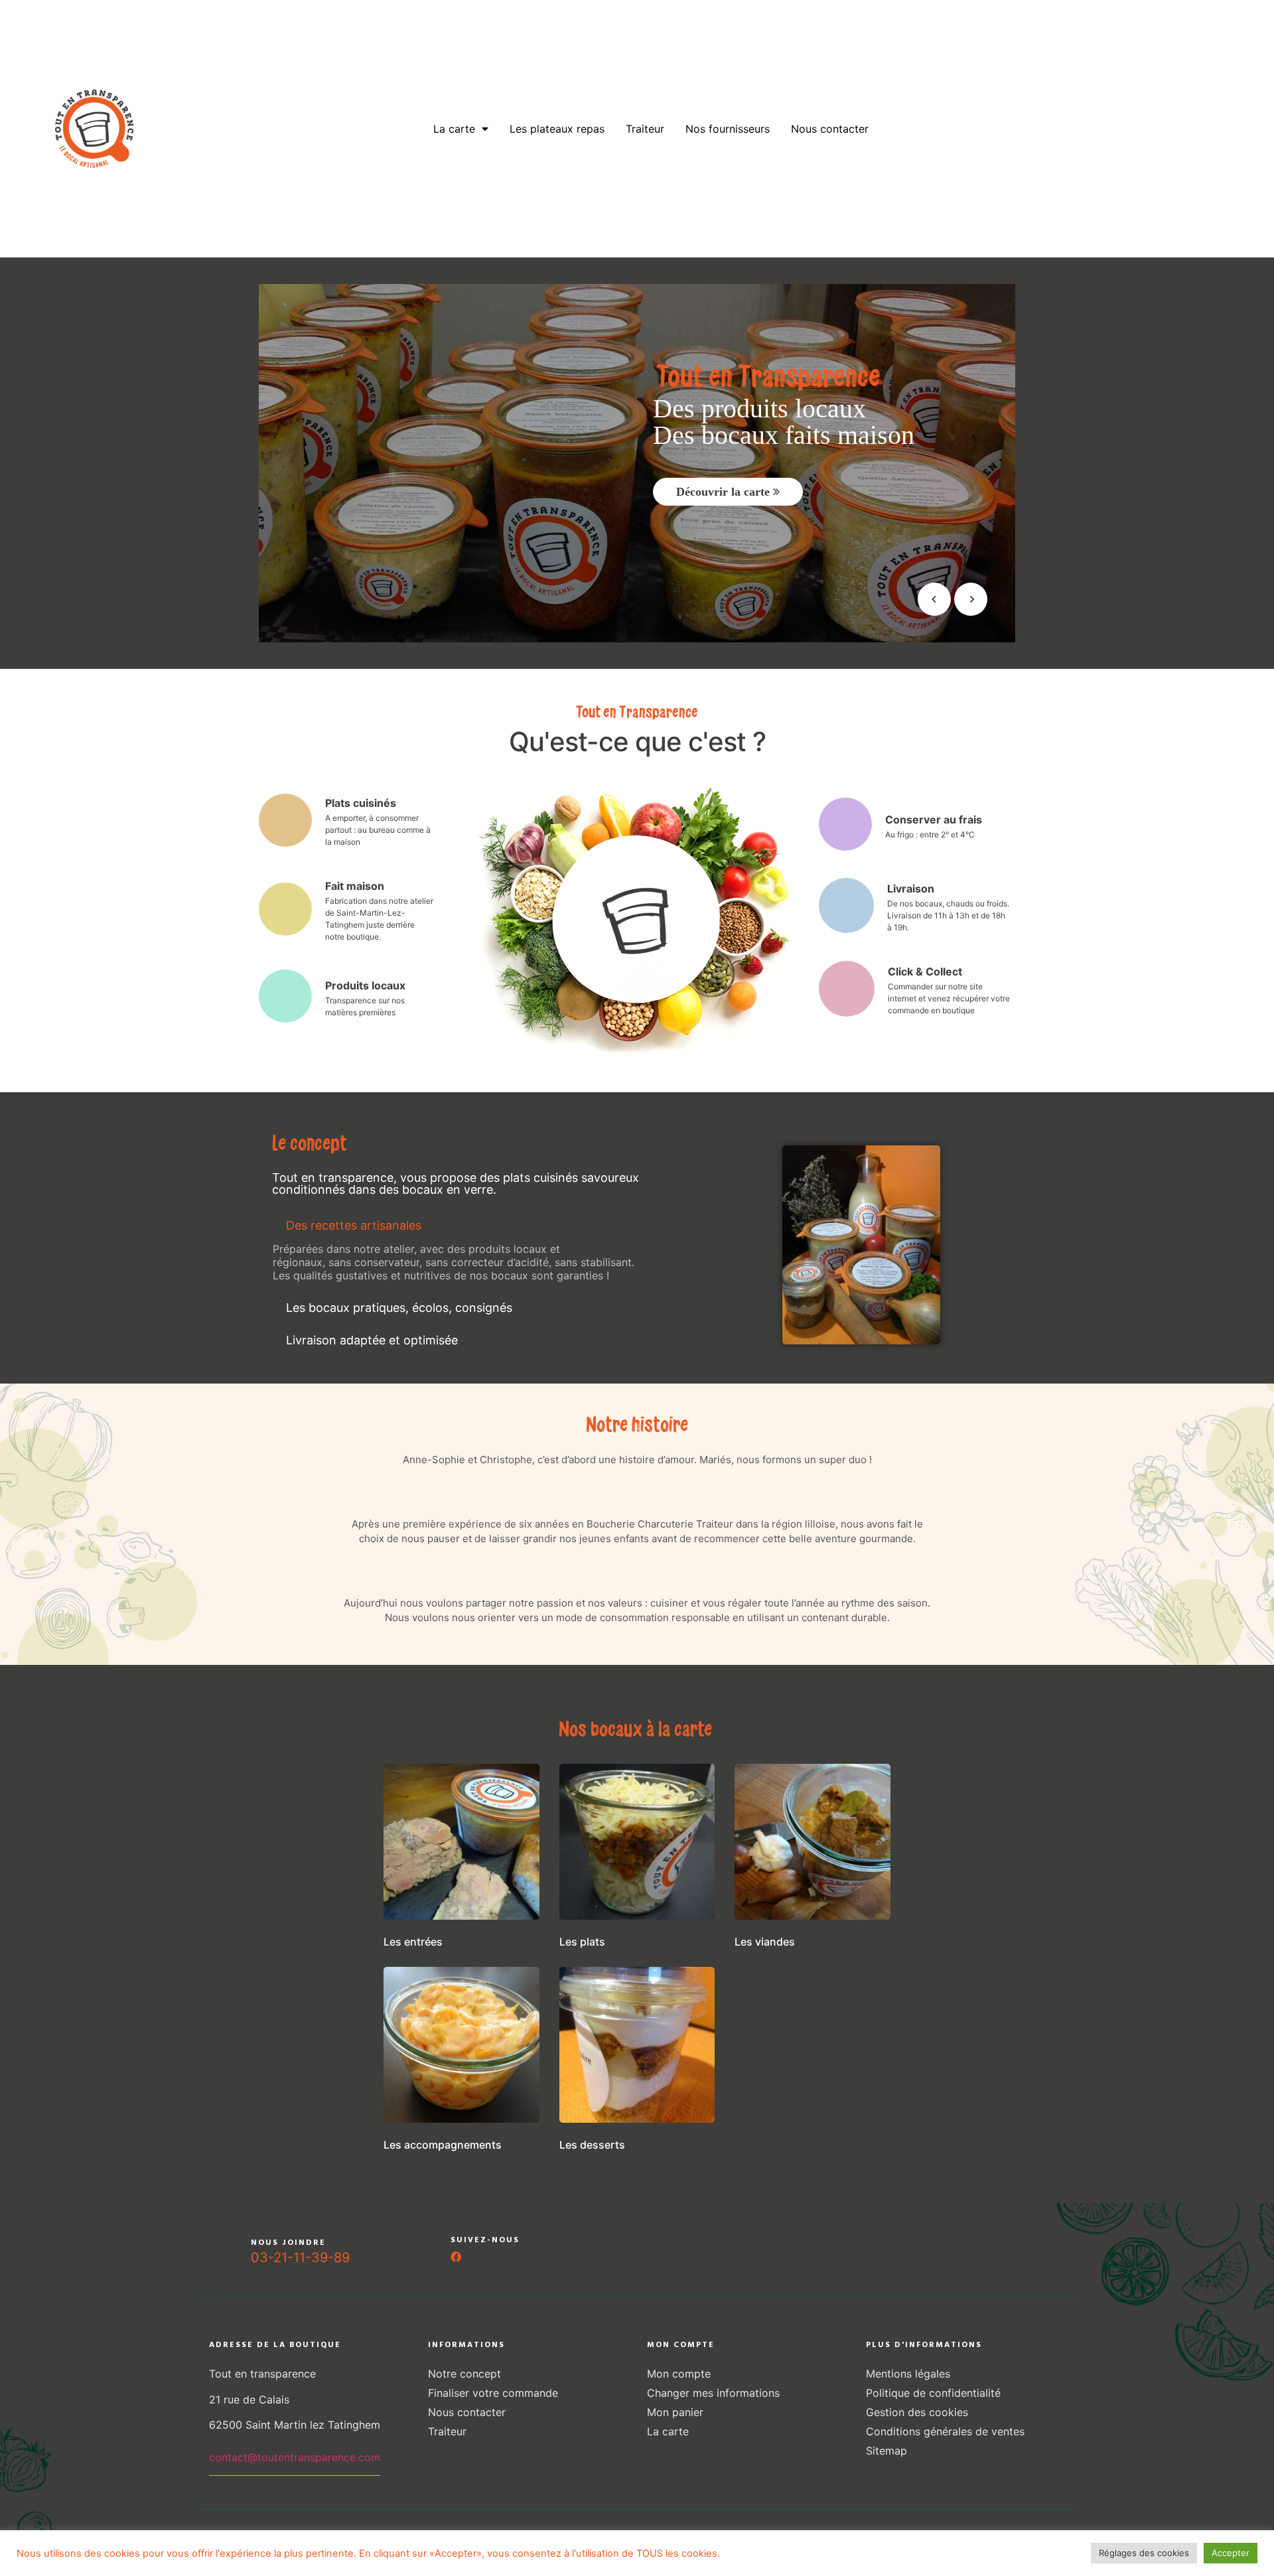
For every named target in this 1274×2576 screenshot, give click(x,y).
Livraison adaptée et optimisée (372, 1340)
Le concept (384, 129)
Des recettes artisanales (354, 1225)
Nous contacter (830, 129)
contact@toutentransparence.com (295, 2457)
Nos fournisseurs (728, 129)
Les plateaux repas (557, 129)
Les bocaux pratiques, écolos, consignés (399, 1308)
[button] (490, 1226)
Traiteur (645, 129)
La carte (454, 129)
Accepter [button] (1231, 2553)
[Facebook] (456, 2257)
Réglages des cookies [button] (1144, 2553)
